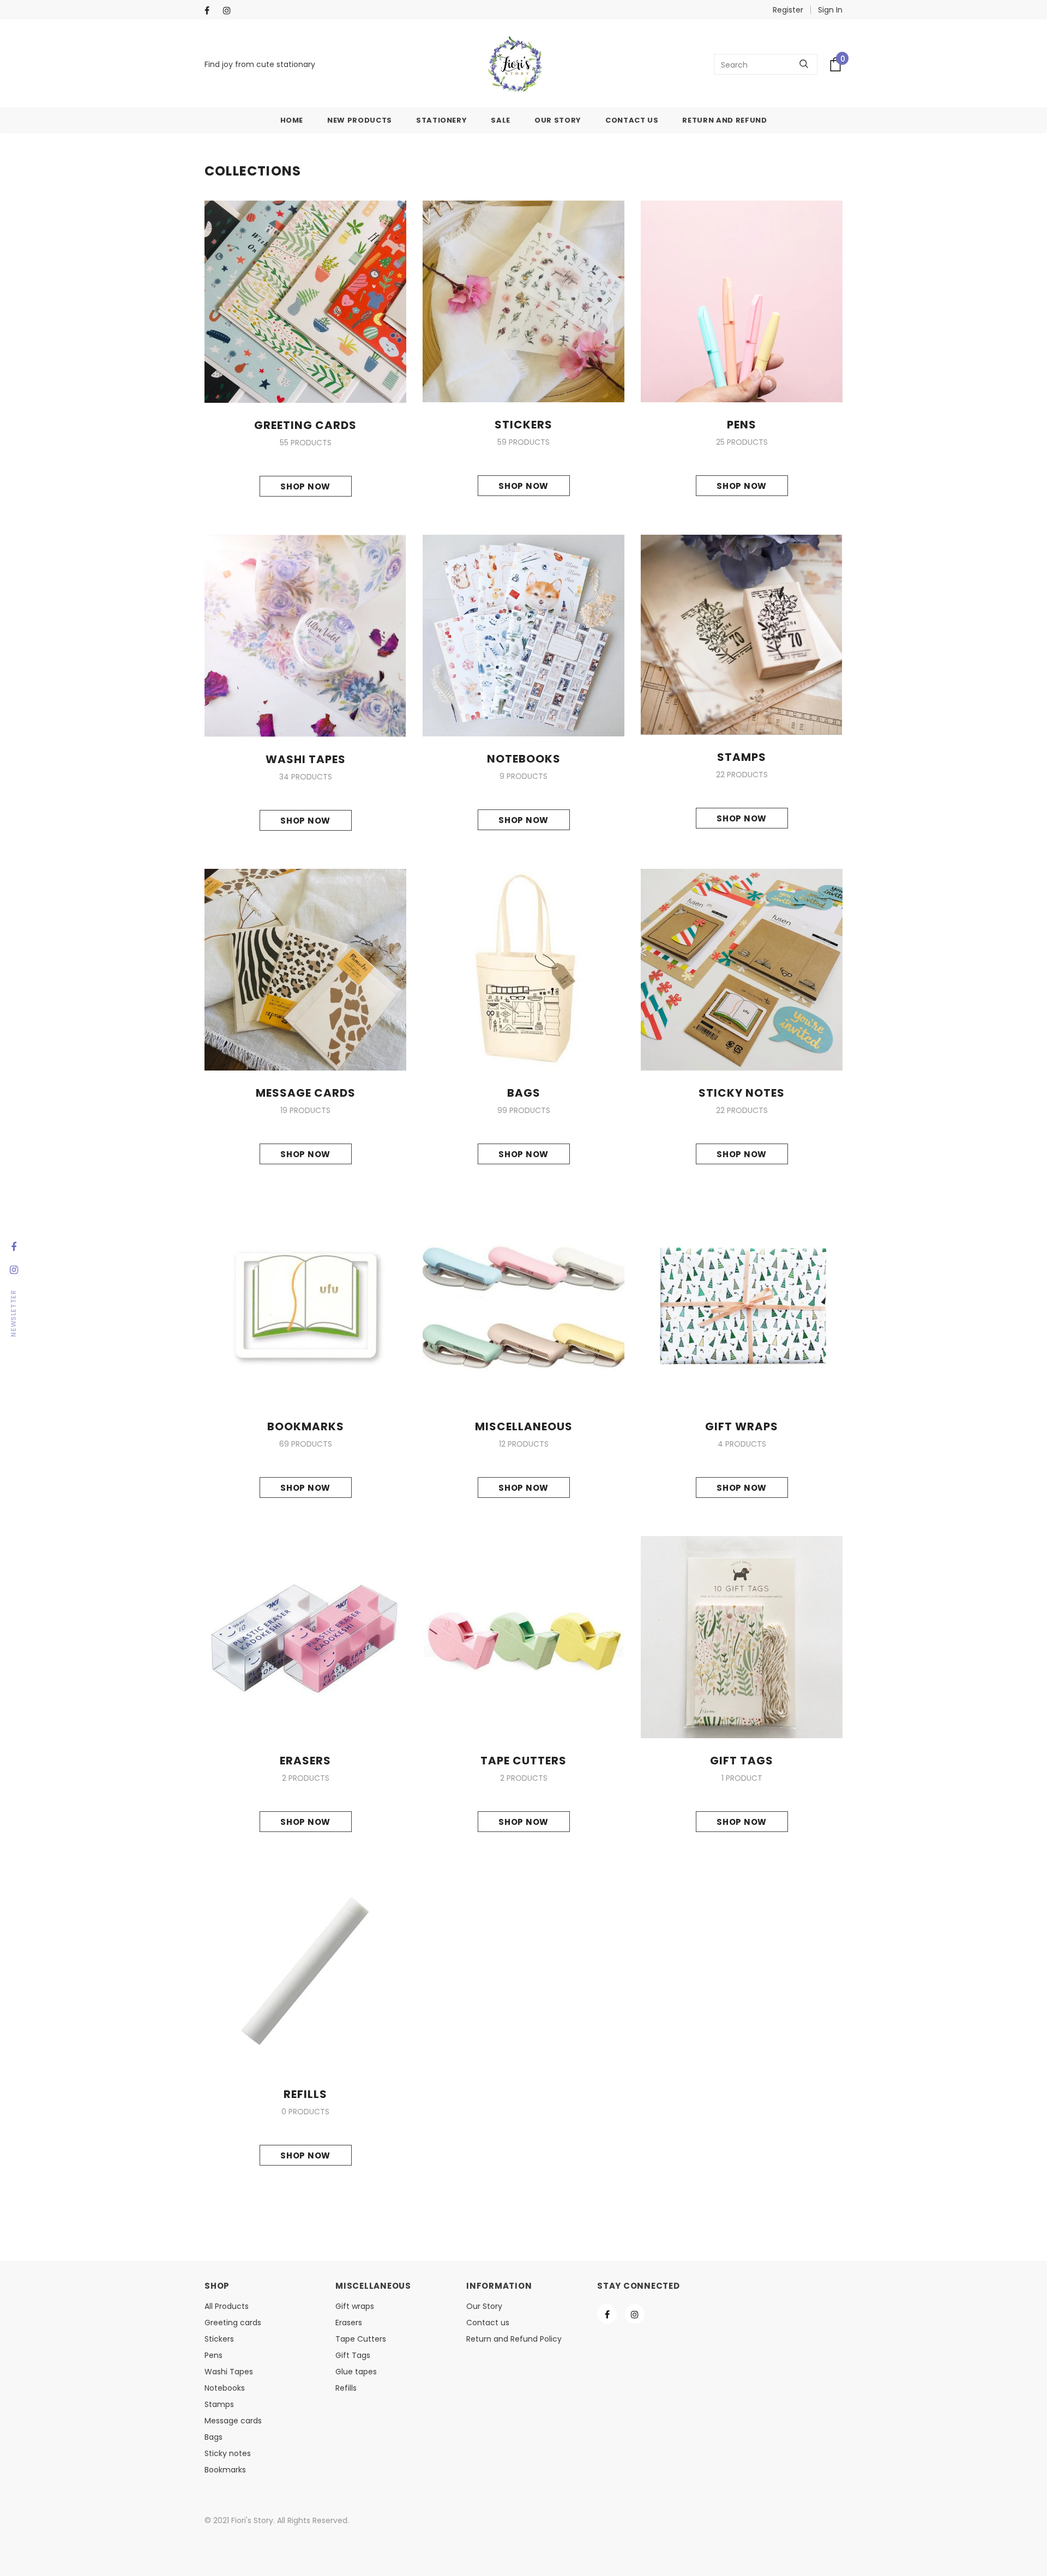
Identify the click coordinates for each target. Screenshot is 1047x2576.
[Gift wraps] (742, 1303)
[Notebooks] (523, 635)
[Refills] (305, 1970)
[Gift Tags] (742, 1636)
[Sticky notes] (742, 969)
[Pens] (742, 301)
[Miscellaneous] (523, 1303)
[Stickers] (523, 301)
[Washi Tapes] (305, 635)
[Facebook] (211, 11)
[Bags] (523, 969)
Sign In (830, 10)
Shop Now (305, 486)
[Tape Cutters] (523, 1636)
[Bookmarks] (305, 1303)
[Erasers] (305, 1636)
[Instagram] (230, 11)
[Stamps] (742, 634)
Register (788, 10)
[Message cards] (305, 969)
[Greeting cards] (305, 301)
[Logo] (515, 64)
